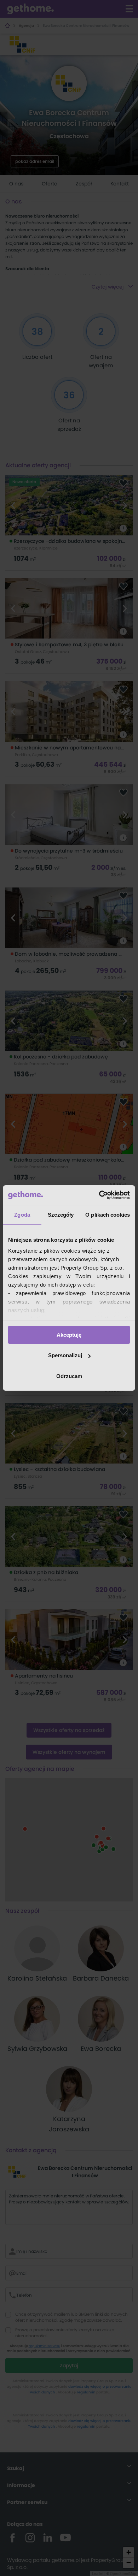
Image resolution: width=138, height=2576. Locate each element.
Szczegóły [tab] (61, 1214)
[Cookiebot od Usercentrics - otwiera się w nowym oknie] (99, 1195)
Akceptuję (69, 1334)
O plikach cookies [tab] (108, 1214)
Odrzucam (69, 1376)
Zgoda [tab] (22, 1214)
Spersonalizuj (65, 1355)
